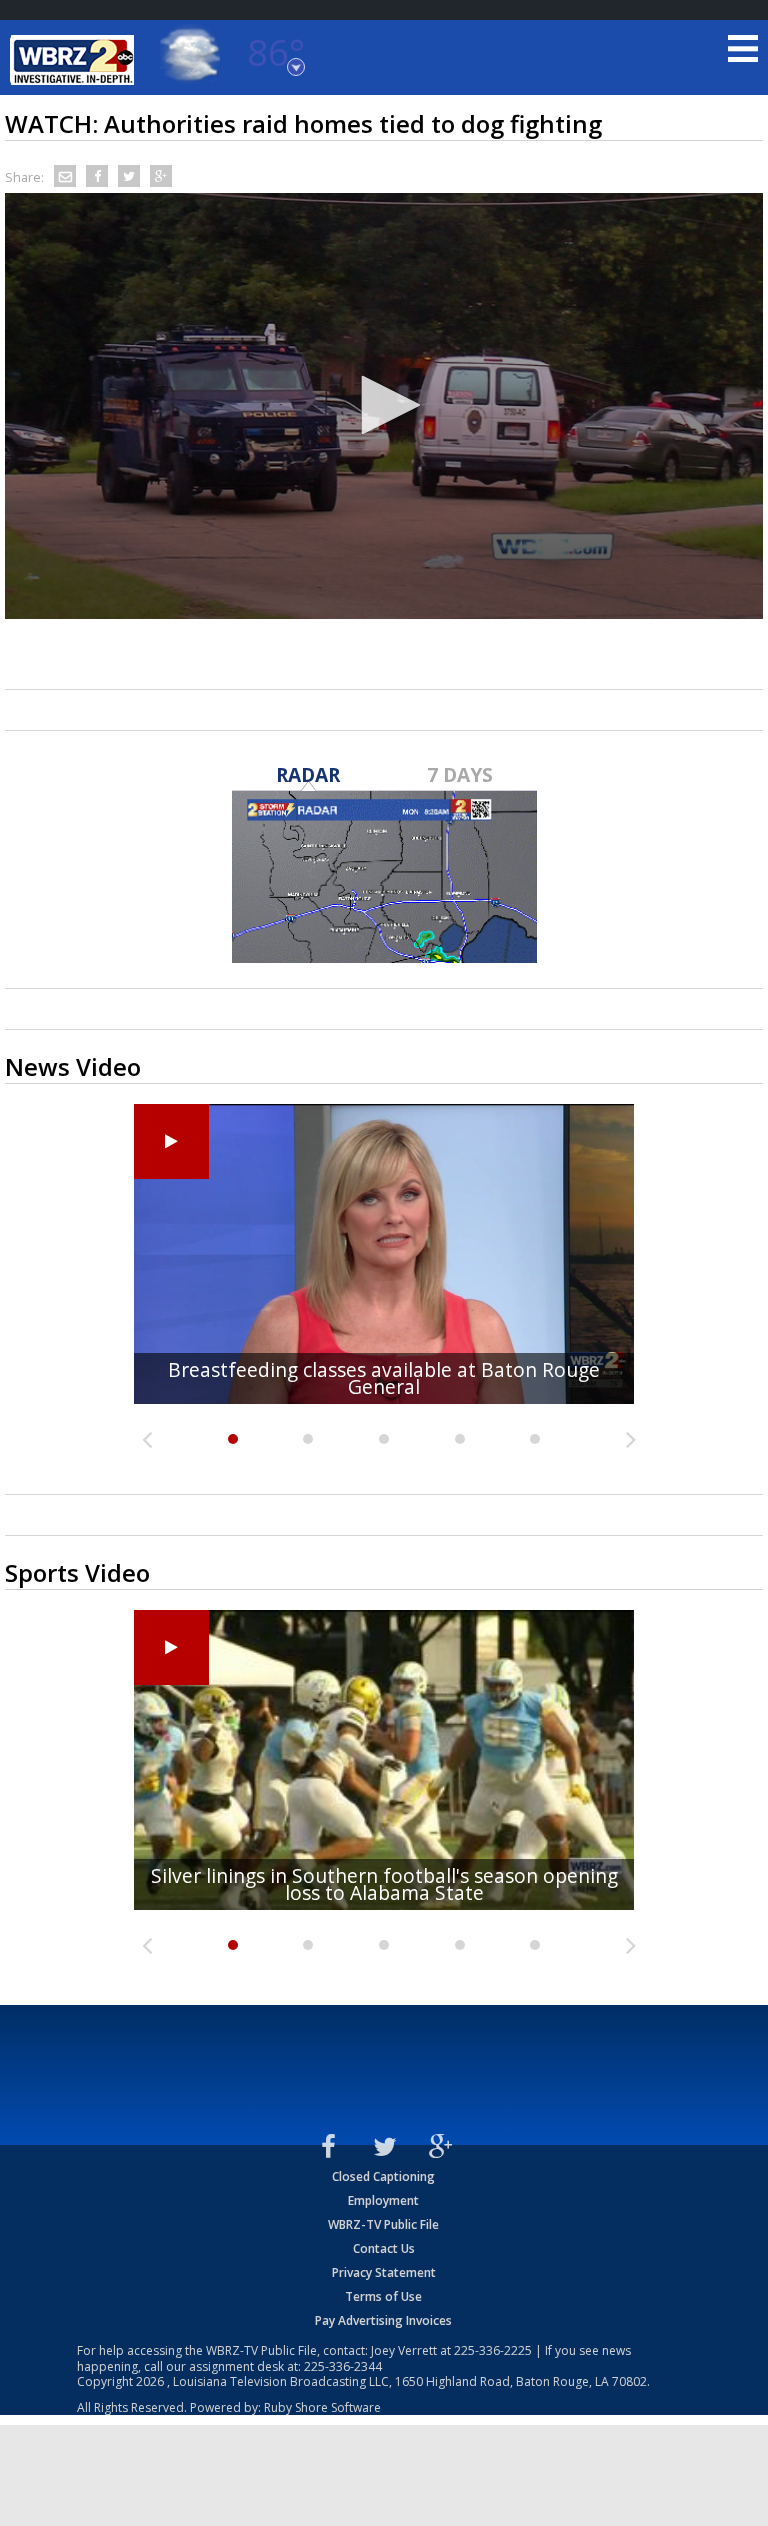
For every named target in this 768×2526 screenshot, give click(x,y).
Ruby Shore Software (322, 2407)
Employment (383, 2200)
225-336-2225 (493, 2350)
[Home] (75, 60)
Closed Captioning (383, 2176)
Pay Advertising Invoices (383, 2320)
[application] (384, 406)
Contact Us (384, 2248)
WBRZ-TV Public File (383, 2224)
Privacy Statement (384, 2272)
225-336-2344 (343, 2366)
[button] (384, 405)
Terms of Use (383, 2296)
